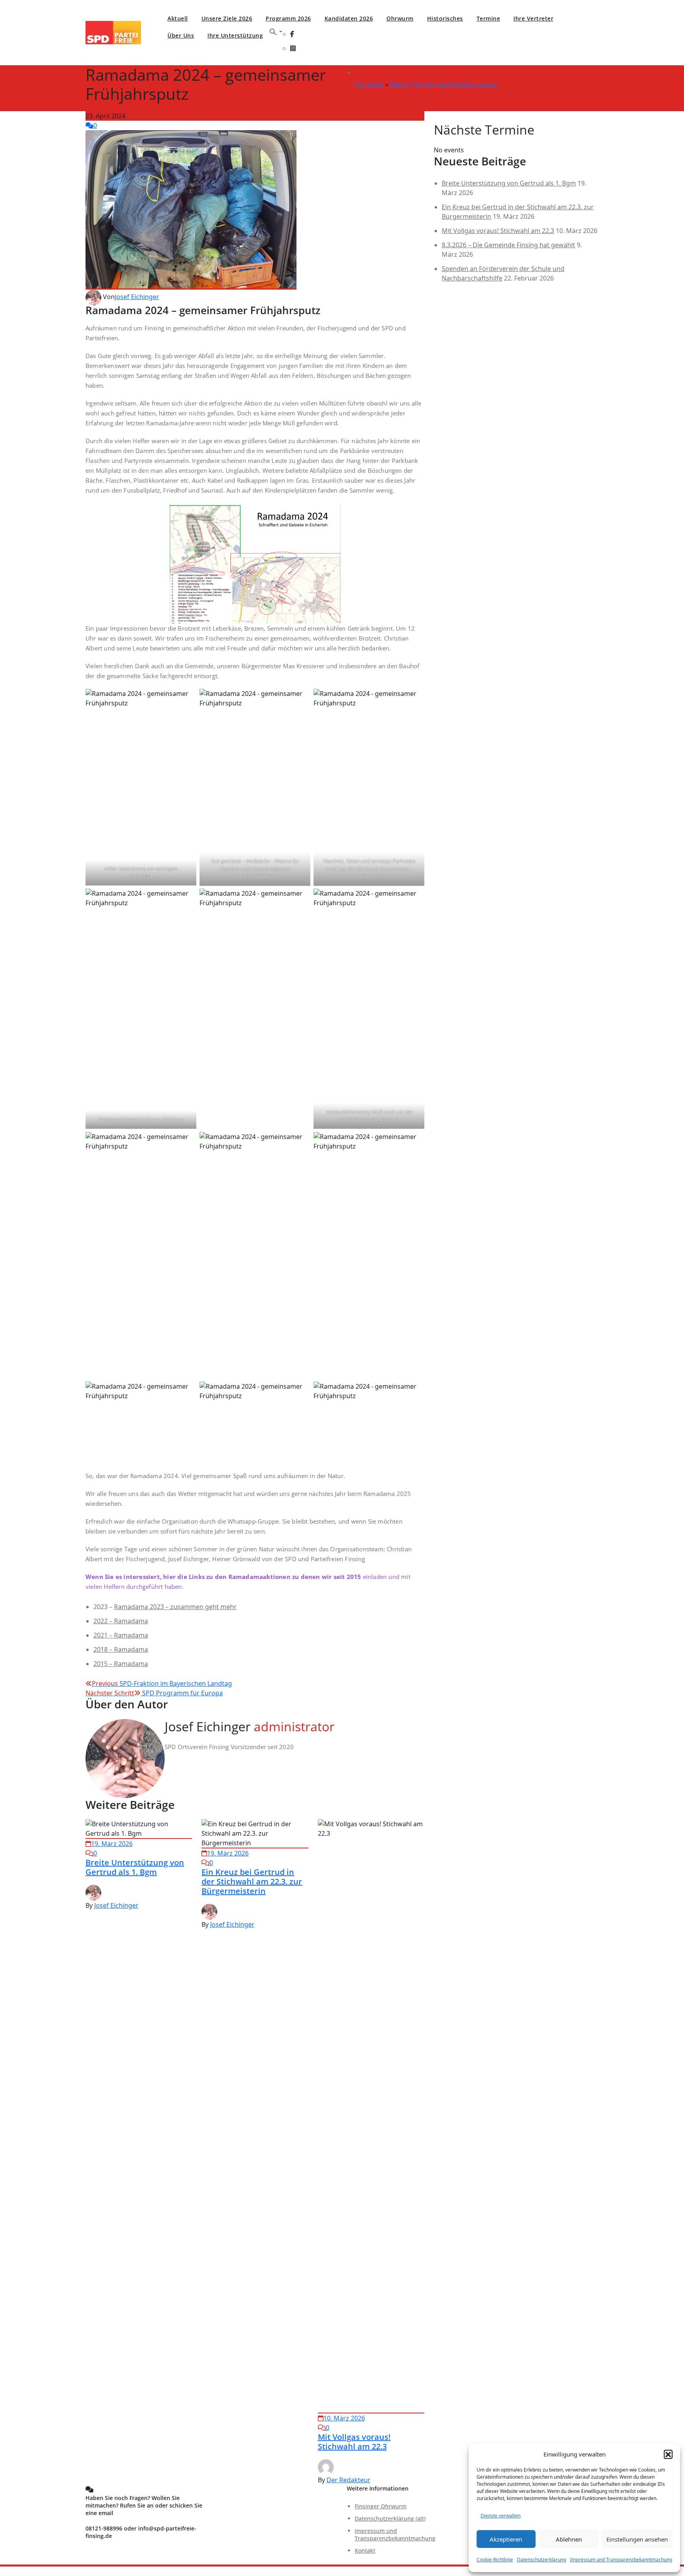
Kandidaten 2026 (349, 18)
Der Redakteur (349, 2480)
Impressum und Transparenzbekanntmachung (621, 2560)
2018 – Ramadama (121, 1649)
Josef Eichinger (137, 297)
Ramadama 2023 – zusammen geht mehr (175, 1607)
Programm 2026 (288, 18)
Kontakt (365, 2550)
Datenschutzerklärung (541, 2560)
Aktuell (178, 18)
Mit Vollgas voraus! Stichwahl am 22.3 (354, 2442)
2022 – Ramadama (121, 1621)
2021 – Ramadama (121, 1635)
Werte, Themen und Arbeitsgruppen (444, 84)
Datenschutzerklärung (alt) (390, 2518)
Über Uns (181, 35)
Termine (488, 18)
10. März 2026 (344, 2418)
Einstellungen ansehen (637, 2539)
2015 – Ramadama (121, 1664)
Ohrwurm (400, 18)
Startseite (369, 84)
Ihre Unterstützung (235, 35)
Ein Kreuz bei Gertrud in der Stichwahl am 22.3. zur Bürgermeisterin (252, 1881)
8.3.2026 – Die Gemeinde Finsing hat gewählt (508, 245)
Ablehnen (569, 2539)
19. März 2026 (112, 1844)
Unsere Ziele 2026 (227, 18)
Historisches (445, 18)
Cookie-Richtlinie (495, 2560)
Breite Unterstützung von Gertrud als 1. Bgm (135, 1867)
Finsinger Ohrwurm (381, 2506)
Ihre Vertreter (533, 18)
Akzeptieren (506, 2539)
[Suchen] (276, 32)
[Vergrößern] (330, 514)
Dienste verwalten (501, 2516)
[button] (668, 2454)
